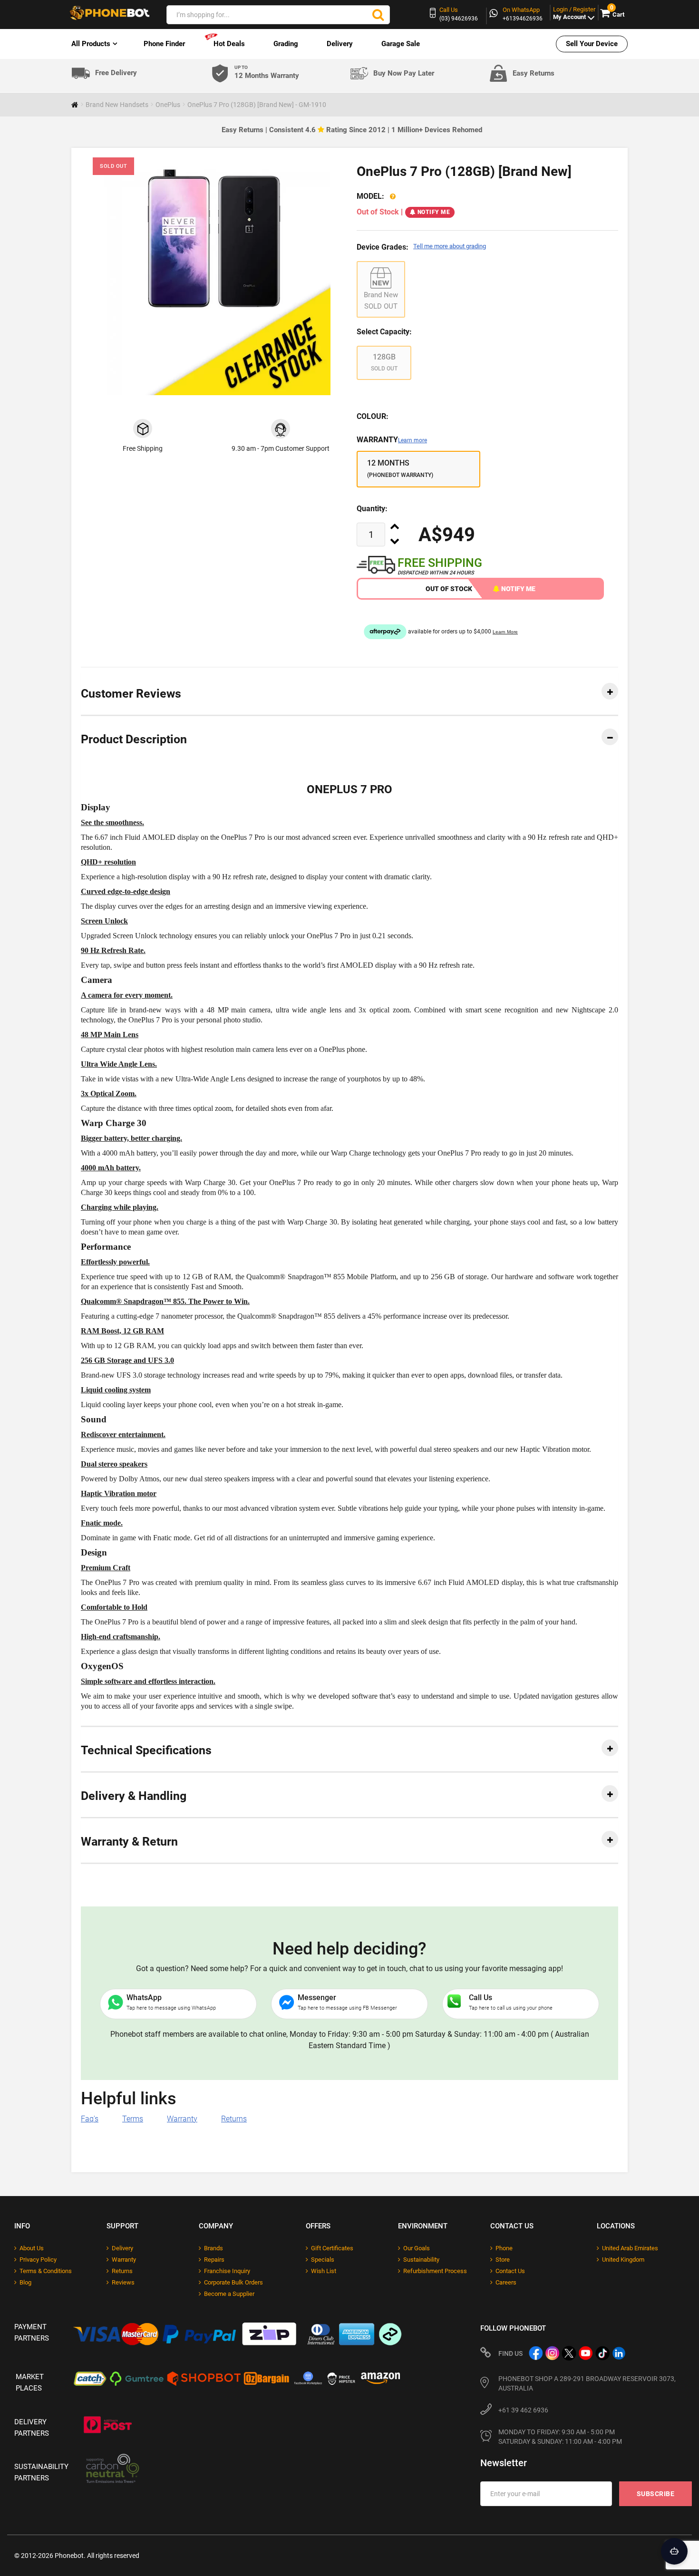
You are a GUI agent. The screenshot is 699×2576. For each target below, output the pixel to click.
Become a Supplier (229, 2294)
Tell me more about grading (450, 246)
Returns (234, 2119)
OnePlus (168, 105)
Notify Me (434, 212)
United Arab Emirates (630, 2248)
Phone (504, 2248)
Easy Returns (534, 73)
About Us (32, 2248)
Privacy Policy (38, 2260)
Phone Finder (164, 44)
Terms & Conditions (46, 2271)
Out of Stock (449, 589)
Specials (323, 2260)
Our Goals (417, 2248)
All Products (91, 44)
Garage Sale (401, 44)
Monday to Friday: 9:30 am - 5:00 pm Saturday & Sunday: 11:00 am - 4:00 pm (560, 2437)
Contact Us (510, 2271)
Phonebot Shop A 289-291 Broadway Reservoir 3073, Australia (587, 2383)
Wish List (324, 2271)
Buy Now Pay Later (404, 73)
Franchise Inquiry (227, 2271)
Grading (286, 44)
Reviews (123, 2282)
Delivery (340, 44)
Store (503, 2260)
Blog (25, 2282)
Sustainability (421, 2260)
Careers (506, 2282)
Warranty (392, 440)
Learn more (413, 440)
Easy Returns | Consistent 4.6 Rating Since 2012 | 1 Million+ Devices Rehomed (352, 130)
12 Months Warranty (267, 73)
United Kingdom (623, 2260)
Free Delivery (116, 73)
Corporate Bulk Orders (233, 2282)
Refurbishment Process (435, 2271)
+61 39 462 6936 (523, 2410)
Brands (214, 2248)
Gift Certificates (332, 2248)
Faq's (90, 2119)
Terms (133, 2119)
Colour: (373, 416)
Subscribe (656, 2494)
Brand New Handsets (117, 105)
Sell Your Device (592, 44)
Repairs (214, 2260)
